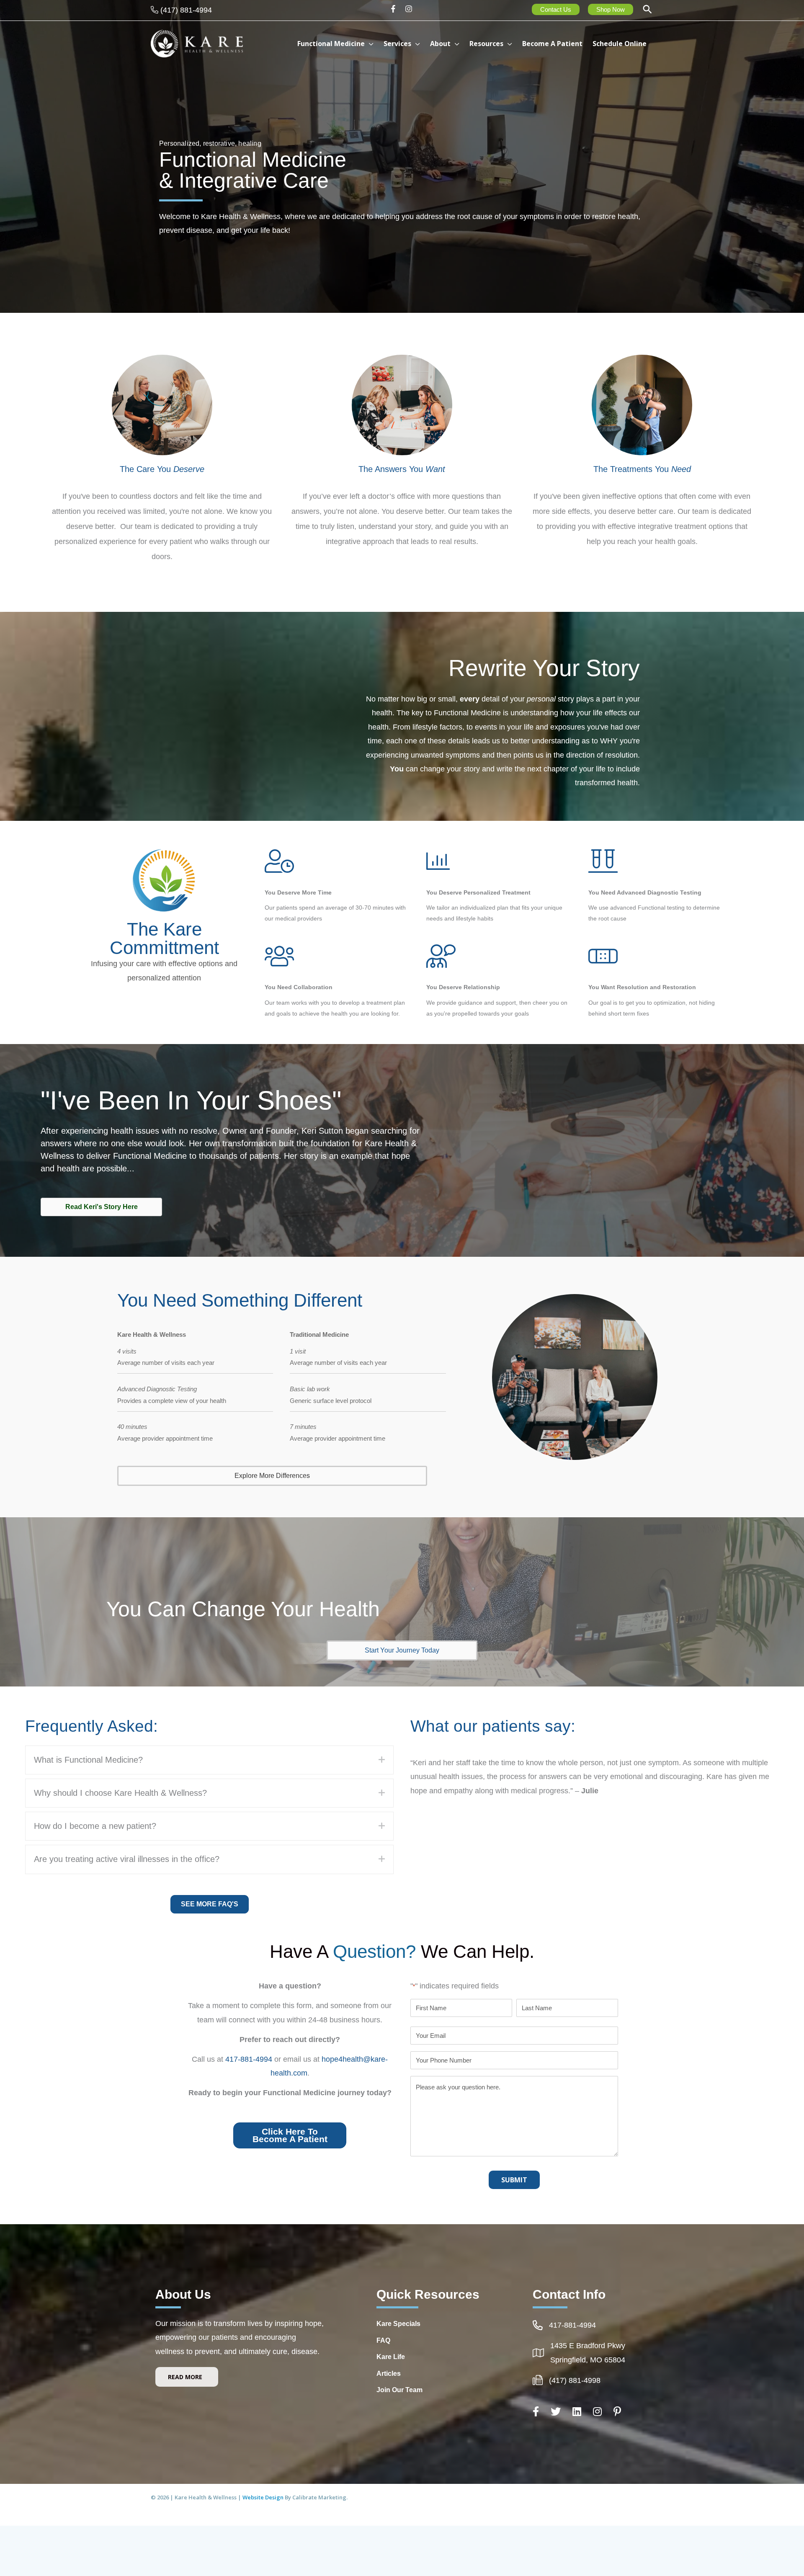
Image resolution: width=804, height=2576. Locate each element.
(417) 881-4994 (186, 10)
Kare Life (391, 2357)
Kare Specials (398, 2324)
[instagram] (410, 9)
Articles (389, 2374)
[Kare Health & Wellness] (197, 43)
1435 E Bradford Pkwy (588, 2346)
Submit (514, 2180)
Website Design (264, 2497)
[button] (647, 10)
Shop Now (611, 9)
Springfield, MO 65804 (588, 2360)
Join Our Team (399, 2390)
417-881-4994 (249, 2059)
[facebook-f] (396, 9)
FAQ (383, 2340)
